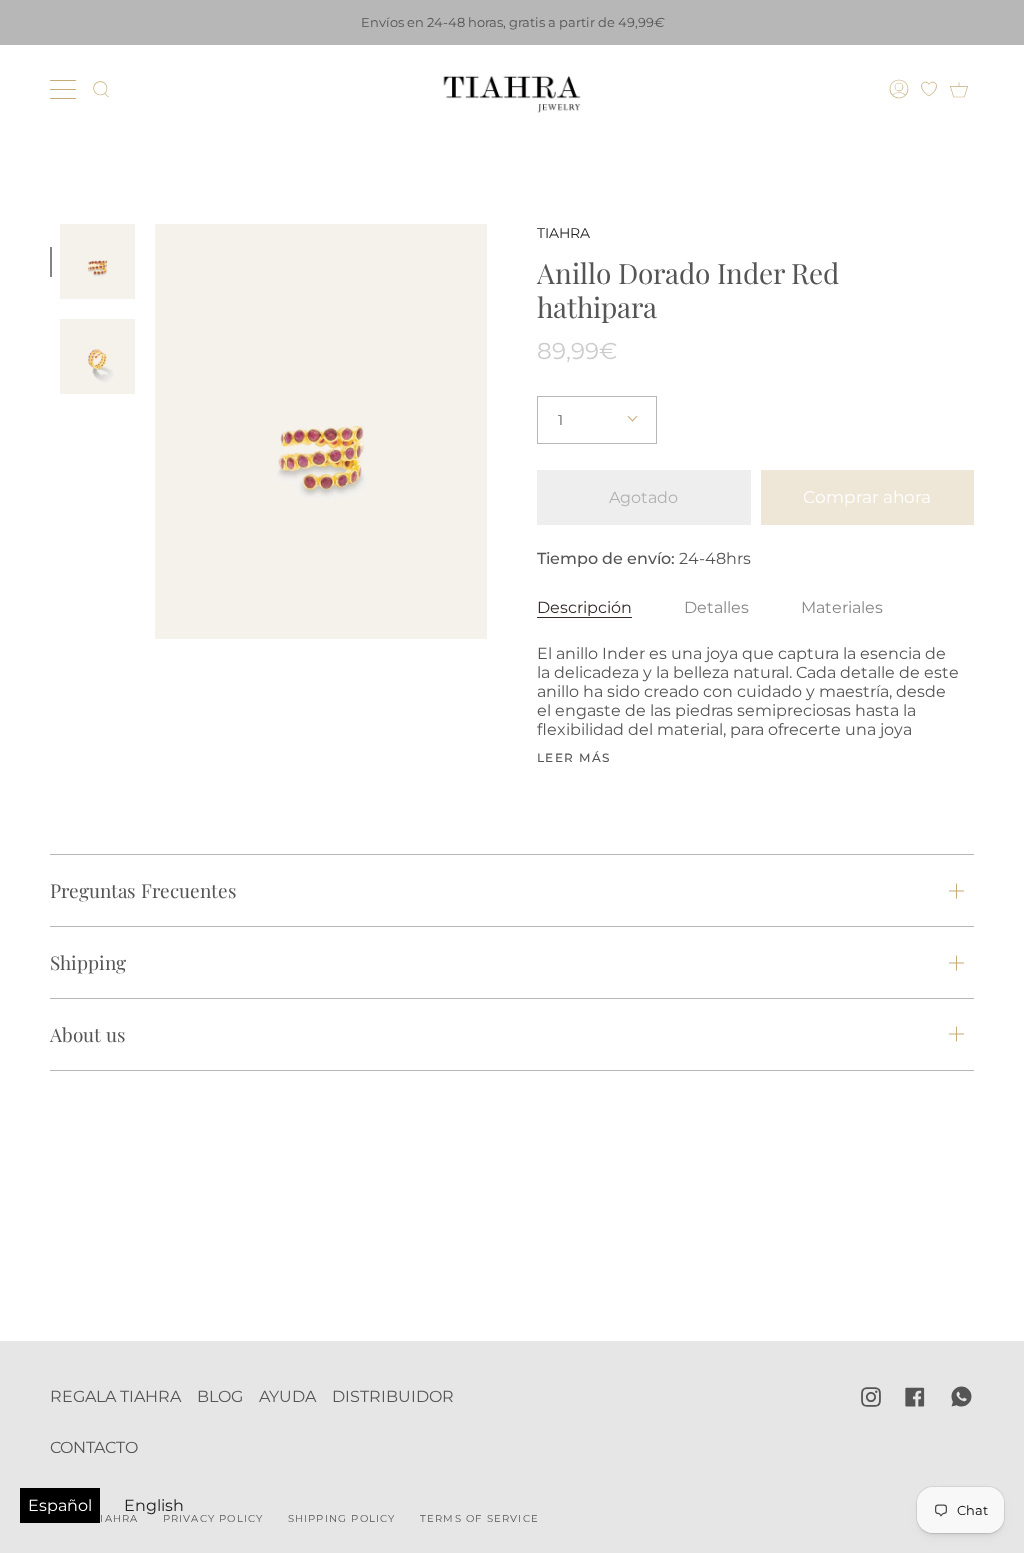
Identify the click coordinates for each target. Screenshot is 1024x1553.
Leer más (574, 758)
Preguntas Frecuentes (143, 890)
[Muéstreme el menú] (65, 89)
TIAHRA (563, 233)
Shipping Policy (342, 1518)
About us (88, 1034)
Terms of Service (479, 1518)
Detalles (716, 607)
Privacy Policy (213, 1518)
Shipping (88, 962)
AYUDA (287, 1396)
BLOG (220, 1396)
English (154, 1505)
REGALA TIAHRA (115, 1396)
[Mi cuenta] (901, 89)
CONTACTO (94, 1447)
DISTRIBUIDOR (393, 1396)
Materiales (842, 607)
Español (60, 1505)
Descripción (584, 607)
